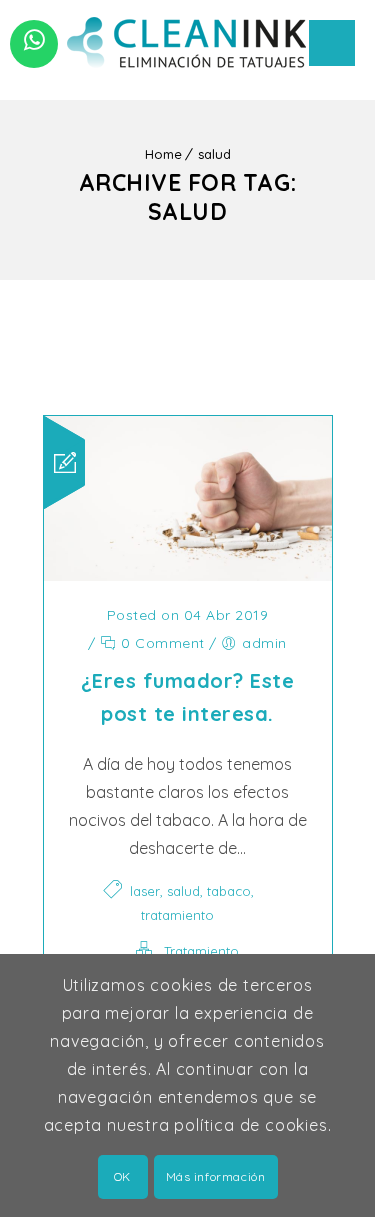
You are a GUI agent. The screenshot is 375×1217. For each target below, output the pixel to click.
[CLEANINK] (188, 40)
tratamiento (177, 915)
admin (264, 643)
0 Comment (161, 643)
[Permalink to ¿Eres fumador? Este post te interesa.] (188, 575)
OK (122, 1176)
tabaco (229, 891)
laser (145, 891)
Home (163, 154)
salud (214, 154)
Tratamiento (201, 951)
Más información (216, 1176)
